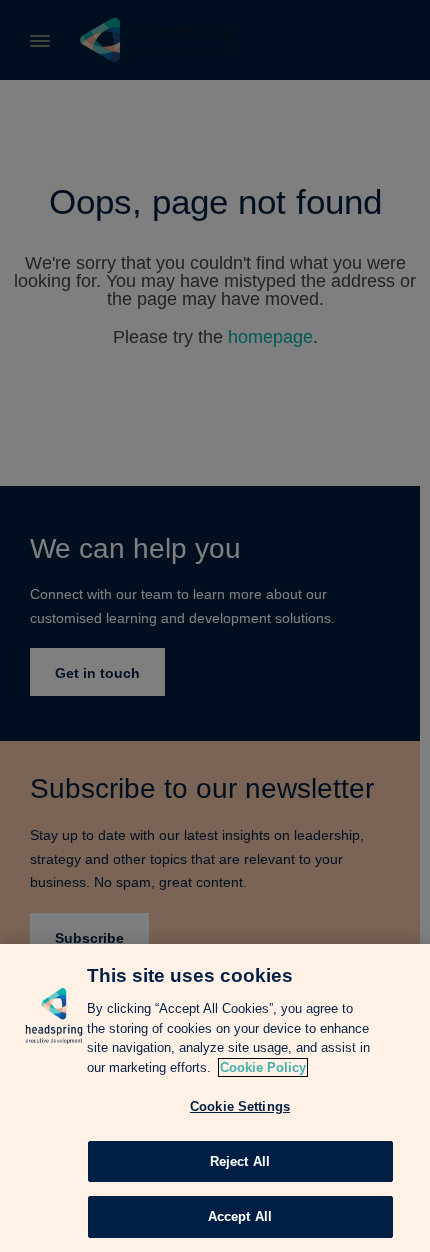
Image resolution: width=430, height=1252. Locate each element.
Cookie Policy (263, 1067)
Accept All (240, 1216)
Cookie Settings (240, 1106)
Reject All (240, 1161)
